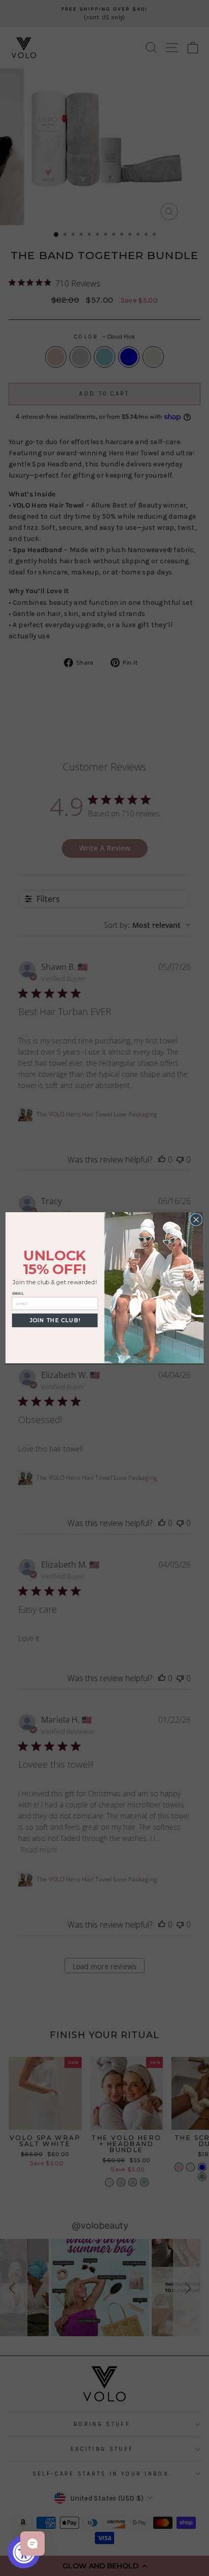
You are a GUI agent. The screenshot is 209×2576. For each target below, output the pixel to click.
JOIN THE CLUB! (55, 1321)
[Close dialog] (196, 1220)
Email (18, 1294)
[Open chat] (32, 2544)
